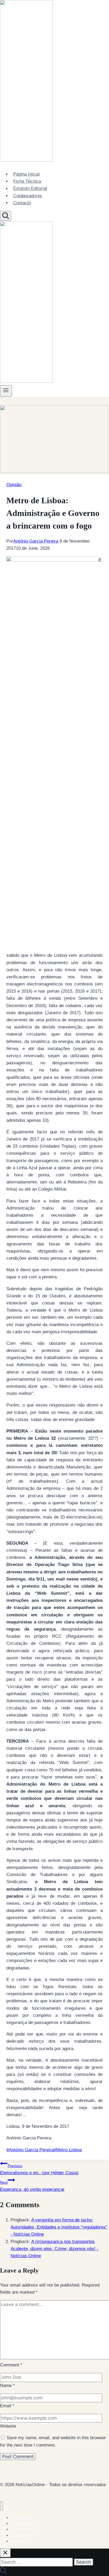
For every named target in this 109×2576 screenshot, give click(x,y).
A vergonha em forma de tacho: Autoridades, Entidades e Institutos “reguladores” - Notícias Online (59, 2227)
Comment (11, 2365)
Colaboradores (28, 196)
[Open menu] (6, 391)
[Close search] (5, 2553)
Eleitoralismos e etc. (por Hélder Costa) (39, 2169)
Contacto (22, 203)
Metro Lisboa (68, 2150)
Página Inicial (26, 174)
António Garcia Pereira (36, 541)
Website (8, 2426)
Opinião (14, 485)
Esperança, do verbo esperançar (32, 2186)
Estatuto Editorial (30, 189)
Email (7, 2406)
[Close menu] (1, 2506)
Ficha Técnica (27, 181)
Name (7, 2386)
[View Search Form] (6, 216)
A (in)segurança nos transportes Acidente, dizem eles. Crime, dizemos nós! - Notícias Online (54, 2249)
